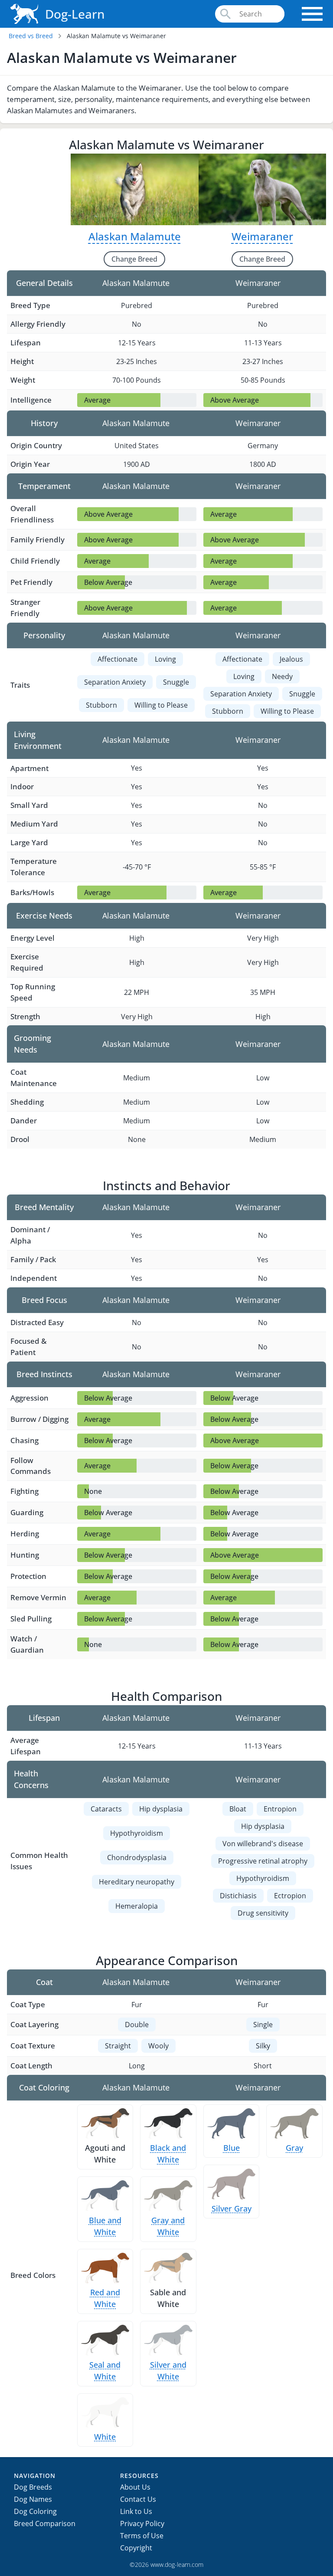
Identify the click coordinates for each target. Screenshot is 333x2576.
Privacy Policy (142, 2523)
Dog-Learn (75, 14)
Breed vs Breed (31, 36)
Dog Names (33, 2499)
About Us (135, 2487)
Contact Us (138, 2499)
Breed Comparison (45, 2523)
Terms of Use (142, 2536)
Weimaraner (262, 236)
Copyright (136, 2548)
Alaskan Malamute (135, 236)
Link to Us (136, 2511)
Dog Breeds (33, 2487)
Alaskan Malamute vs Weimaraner (116, 36)
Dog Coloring (35, 2511)
